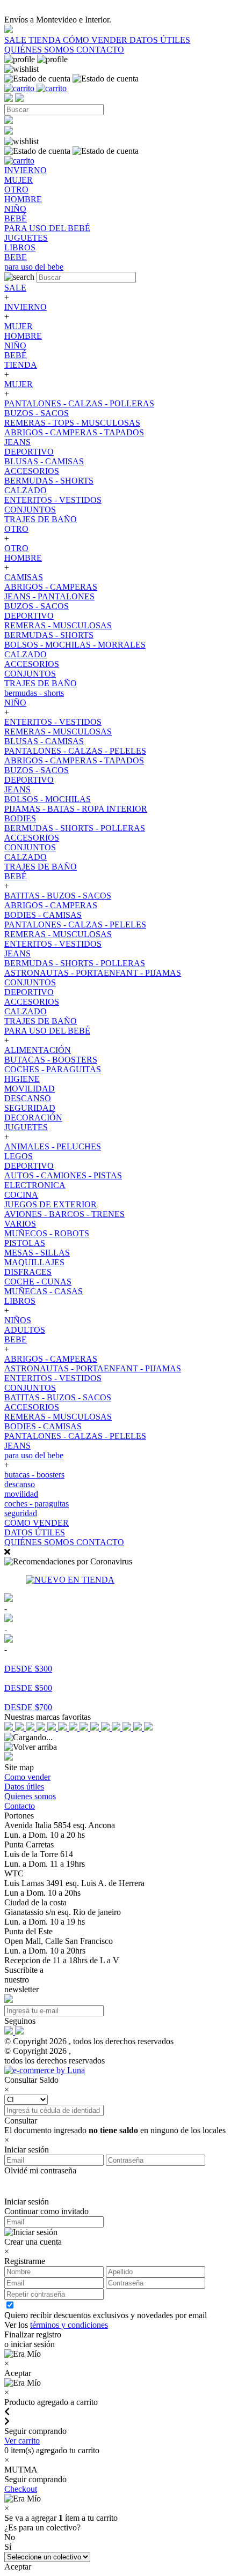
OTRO (16, 529)
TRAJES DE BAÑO (41, 519)
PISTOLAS (25, 1243)
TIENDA (46, 40)
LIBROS (20, 1301)
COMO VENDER (37, 1523)
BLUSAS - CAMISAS (44, 461)
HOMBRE (23, 336)
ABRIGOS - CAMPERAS (51, 587)
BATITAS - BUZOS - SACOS (58, 896)
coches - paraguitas (37, 1504)
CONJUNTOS (30, 510)
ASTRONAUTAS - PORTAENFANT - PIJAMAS (93, 973)
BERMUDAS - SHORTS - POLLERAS (75, 828)
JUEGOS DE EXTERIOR (50, 1204)
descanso (20, 1484)
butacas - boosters (34, 1475)
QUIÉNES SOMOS (40, 50)
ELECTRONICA (35, 1185)
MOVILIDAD (30, 1089)
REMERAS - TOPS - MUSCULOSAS (72, 423)
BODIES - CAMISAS (43, 915)
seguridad (21, 1513)
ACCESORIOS (32, 471)
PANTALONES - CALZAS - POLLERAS (79, 403)
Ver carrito (22, 2441)
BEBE (16, 1339)
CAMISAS (24, 577)
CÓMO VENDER (96, 40)
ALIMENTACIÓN (38, 1050)
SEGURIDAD (30, 1108)
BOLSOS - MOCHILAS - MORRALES (75, 645)
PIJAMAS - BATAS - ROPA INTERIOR (76, 809)
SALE (16, 40)
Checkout (21, 2489)
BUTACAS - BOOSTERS (51, 1060)
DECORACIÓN (33, 1118)
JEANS (17, 442)
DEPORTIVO (29, 452)
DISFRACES (28, 1272)
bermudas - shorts (34, 693)
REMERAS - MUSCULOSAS (58, 625)
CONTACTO (100, 50)
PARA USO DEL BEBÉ (47, 1031)
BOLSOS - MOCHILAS (48, 799)
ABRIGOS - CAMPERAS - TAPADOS (74, 432)
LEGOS (19, 1156)
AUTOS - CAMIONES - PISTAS (63, 1175)
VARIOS (20, 1224)
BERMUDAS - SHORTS (49, 481)
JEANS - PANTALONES (49, 596)
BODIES (20, 818)
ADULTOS (25, 1330)
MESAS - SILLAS (37, 1253)
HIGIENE (22, 1079)
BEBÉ (16, 355)
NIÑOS (18, 1320)
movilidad (21, 1494)
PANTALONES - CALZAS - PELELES (75, 751)
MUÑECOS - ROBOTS (47, 1233)
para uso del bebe (34, 1455)
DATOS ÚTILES (160, 40)
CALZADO (26, 490)
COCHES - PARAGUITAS (53, 1069)
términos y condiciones (69, 2325)
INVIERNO (26, 307)
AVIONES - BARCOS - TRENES (64, 1214)
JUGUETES (26, 1127)
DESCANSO (28, 1098)
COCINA (21, 1195)
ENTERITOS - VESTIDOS (53, 500)
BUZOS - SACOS (37, 413)
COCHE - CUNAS (38, 1282)
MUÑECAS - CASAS (44, 1291)
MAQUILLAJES (34, 1262)
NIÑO (15, 346)
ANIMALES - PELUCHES (53, 1146)
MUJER (19, 326)
